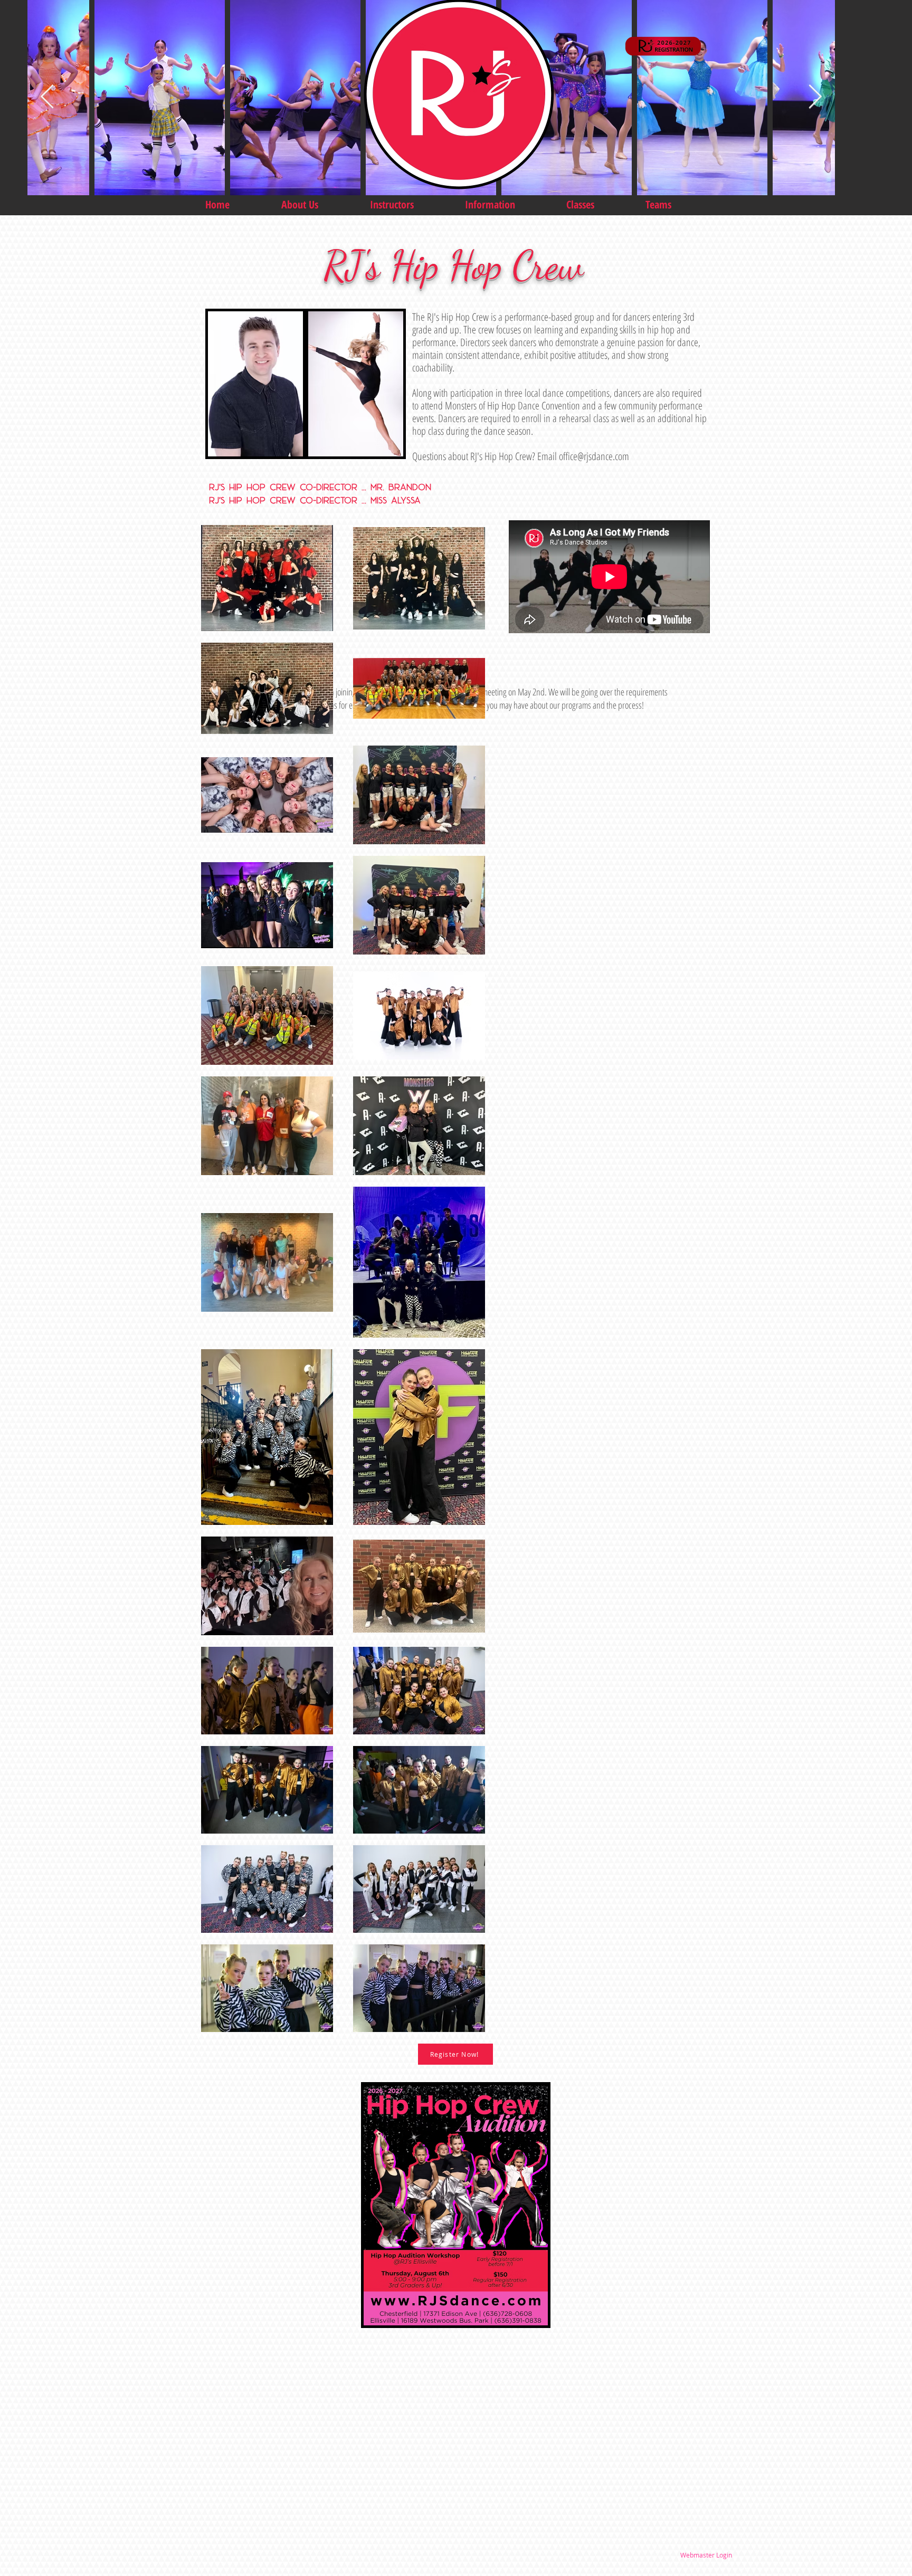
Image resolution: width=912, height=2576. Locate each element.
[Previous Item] (47, 97)
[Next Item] (815, 97)
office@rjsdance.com (594, 456)
